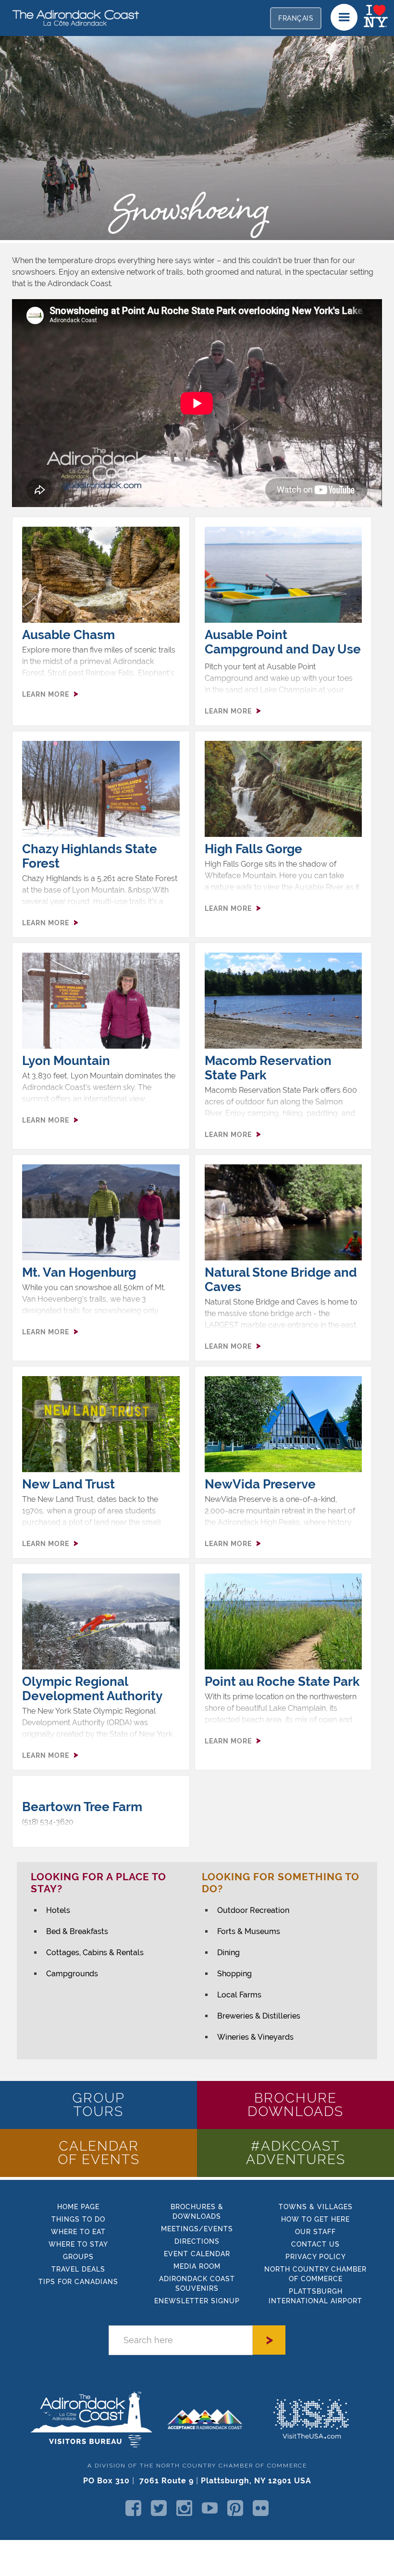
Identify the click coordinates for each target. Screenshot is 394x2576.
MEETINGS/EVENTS (197, 2229)
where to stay (78, 2244)
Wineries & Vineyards (255, 2037)
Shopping (234, 1974)
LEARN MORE (46, 694)
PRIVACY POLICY (316, 2257)
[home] (72, 17)
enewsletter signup (197, 2301)
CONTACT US (315, 2244)
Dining (228, 1953)
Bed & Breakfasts (77, 1931)
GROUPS (78, 2257)
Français (296, 18)
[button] (344, 17)
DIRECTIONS (197, 2241)
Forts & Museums (249, 1931)
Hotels (58, 1910)
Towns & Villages (316, 2207)
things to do (78, 2219)
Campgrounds (72, 1974)
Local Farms (239, 1995)
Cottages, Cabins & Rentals (95, 1953)
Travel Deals (78, 2269)
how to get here (315, 2219)
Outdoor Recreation (253, 1910)
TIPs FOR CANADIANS (78, 2282)
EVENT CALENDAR (197, 2254)
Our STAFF (315, 2232)
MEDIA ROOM (197, 2266)
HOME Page (78, 2207)
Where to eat (78, 2232)
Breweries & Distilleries (259, 2016)
